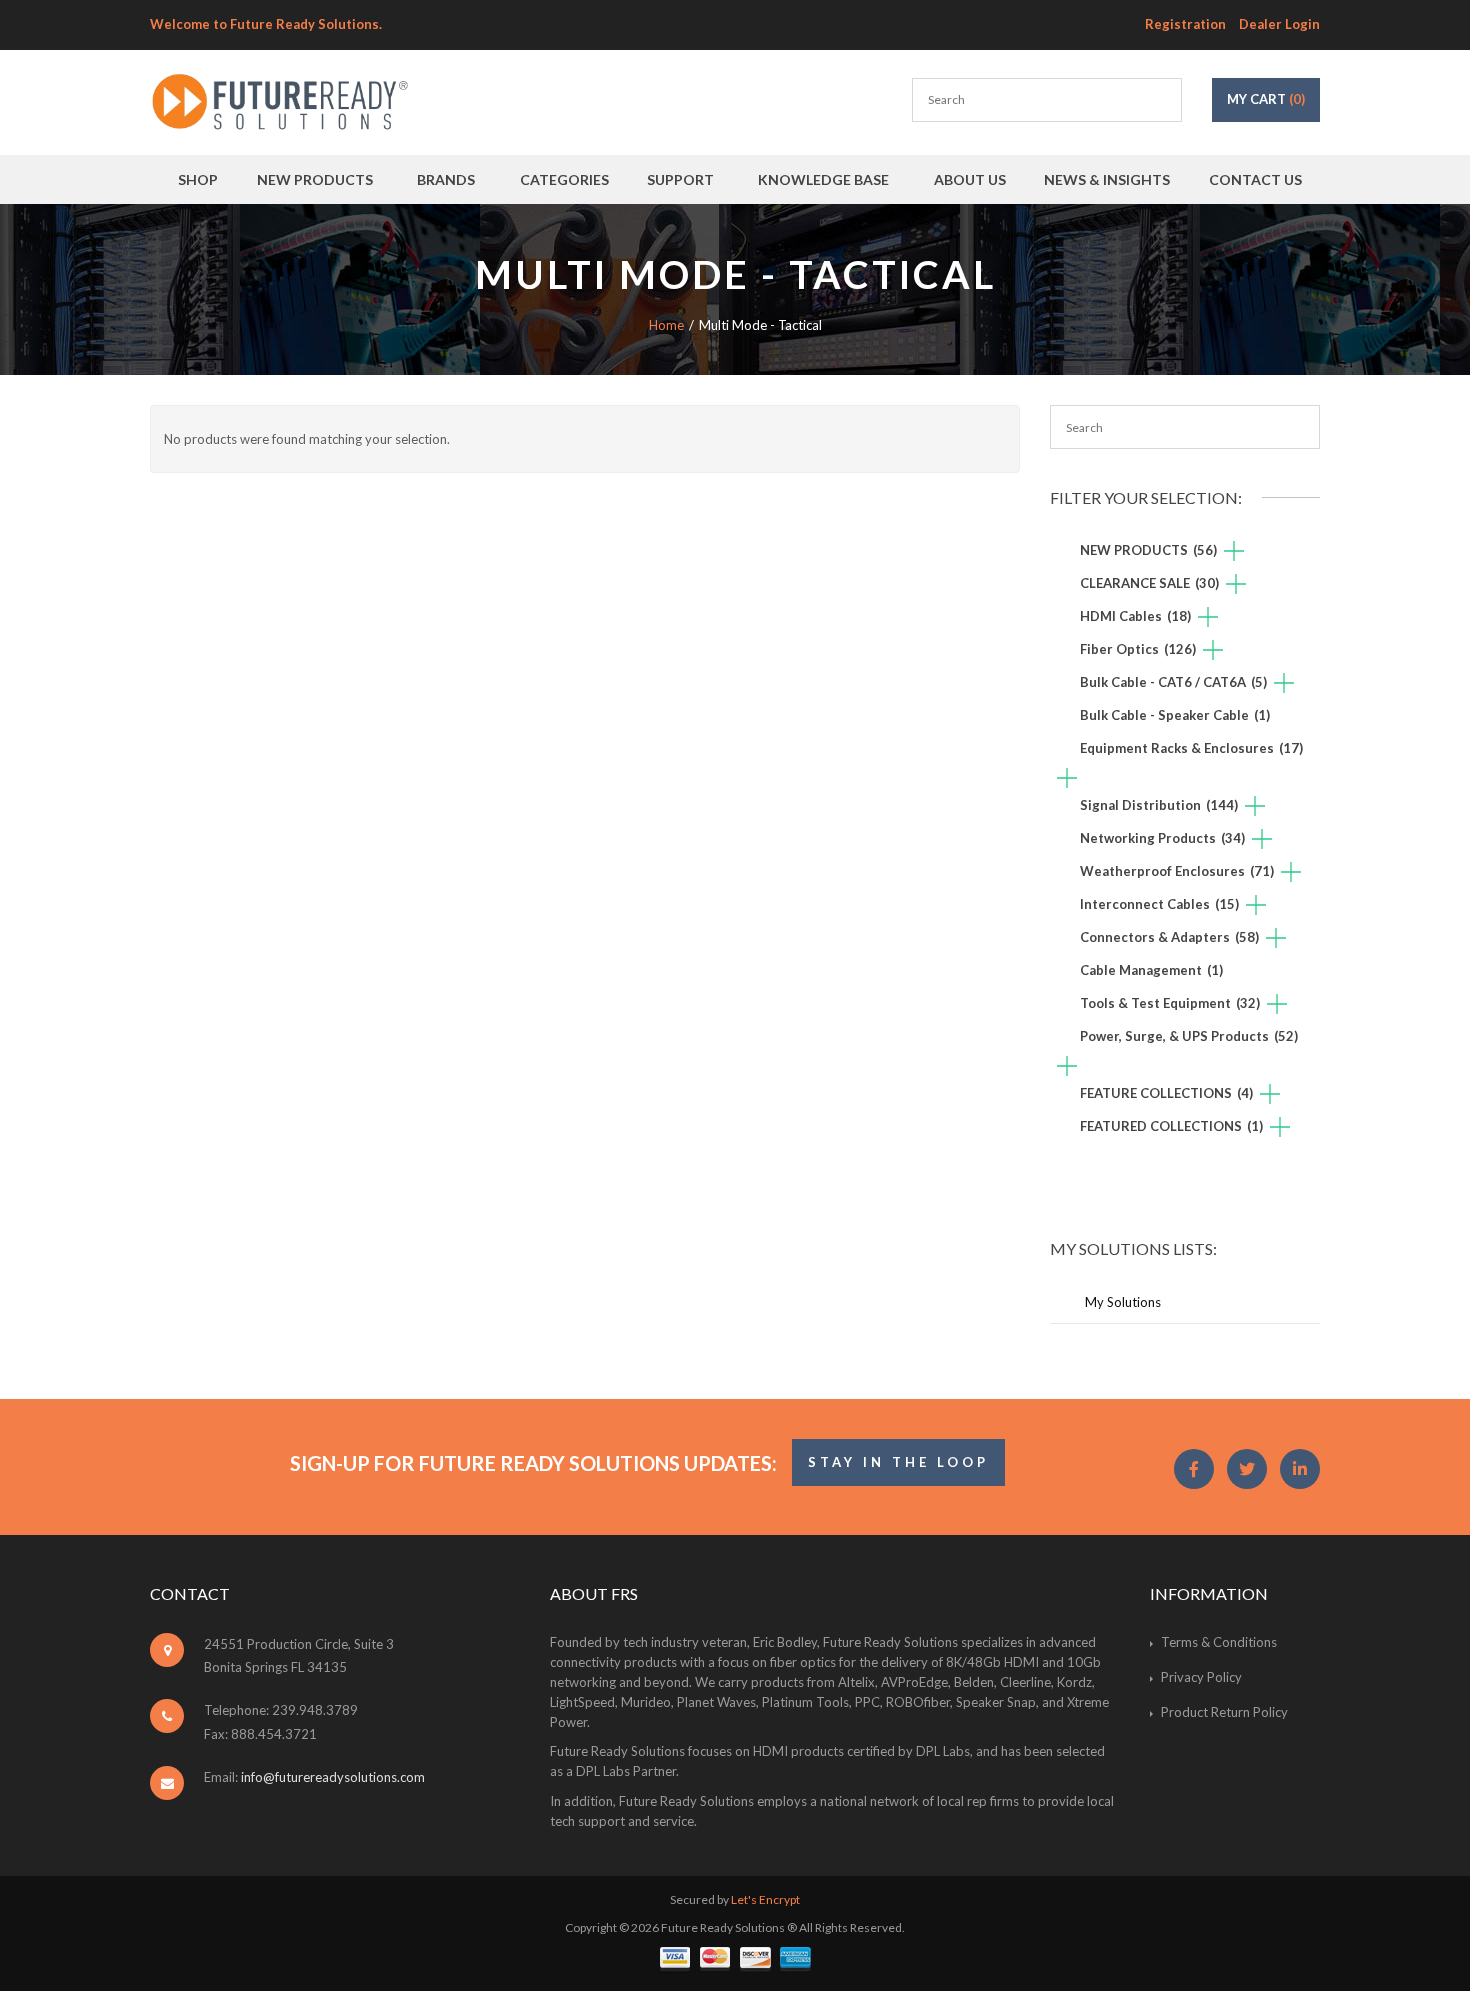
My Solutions (1123, 1302)
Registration (1185, 24)
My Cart (1266, 99)
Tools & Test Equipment (1170, 1003)
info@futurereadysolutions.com (333, 1777)
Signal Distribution (1159, 805)
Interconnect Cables (1159, 904)
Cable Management (1151, 970)
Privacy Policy (1201, 1677)
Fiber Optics (1138, 649)
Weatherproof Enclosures (1177, 871)
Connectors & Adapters (1169, 937)
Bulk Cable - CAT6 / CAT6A (1173, 682)
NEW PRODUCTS (1148, 550)
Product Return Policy (1224, 1712)
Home (666, 325)
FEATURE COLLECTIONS (1166, 1093)
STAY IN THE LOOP (898, 1462)
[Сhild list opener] (1234, 553)
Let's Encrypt (765, 1899)
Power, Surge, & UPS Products (1189, 1036)
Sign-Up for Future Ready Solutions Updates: (533, 1463)
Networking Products (1162, 838)
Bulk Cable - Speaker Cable (1175, 715)
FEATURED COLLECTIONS (1171, 1126)
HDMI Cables (1135, 616)
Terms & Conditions (1219, 1642)
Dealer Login (1279, 24)
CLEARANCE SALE (1149, 583)
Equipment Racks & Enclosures (1191, 748)
